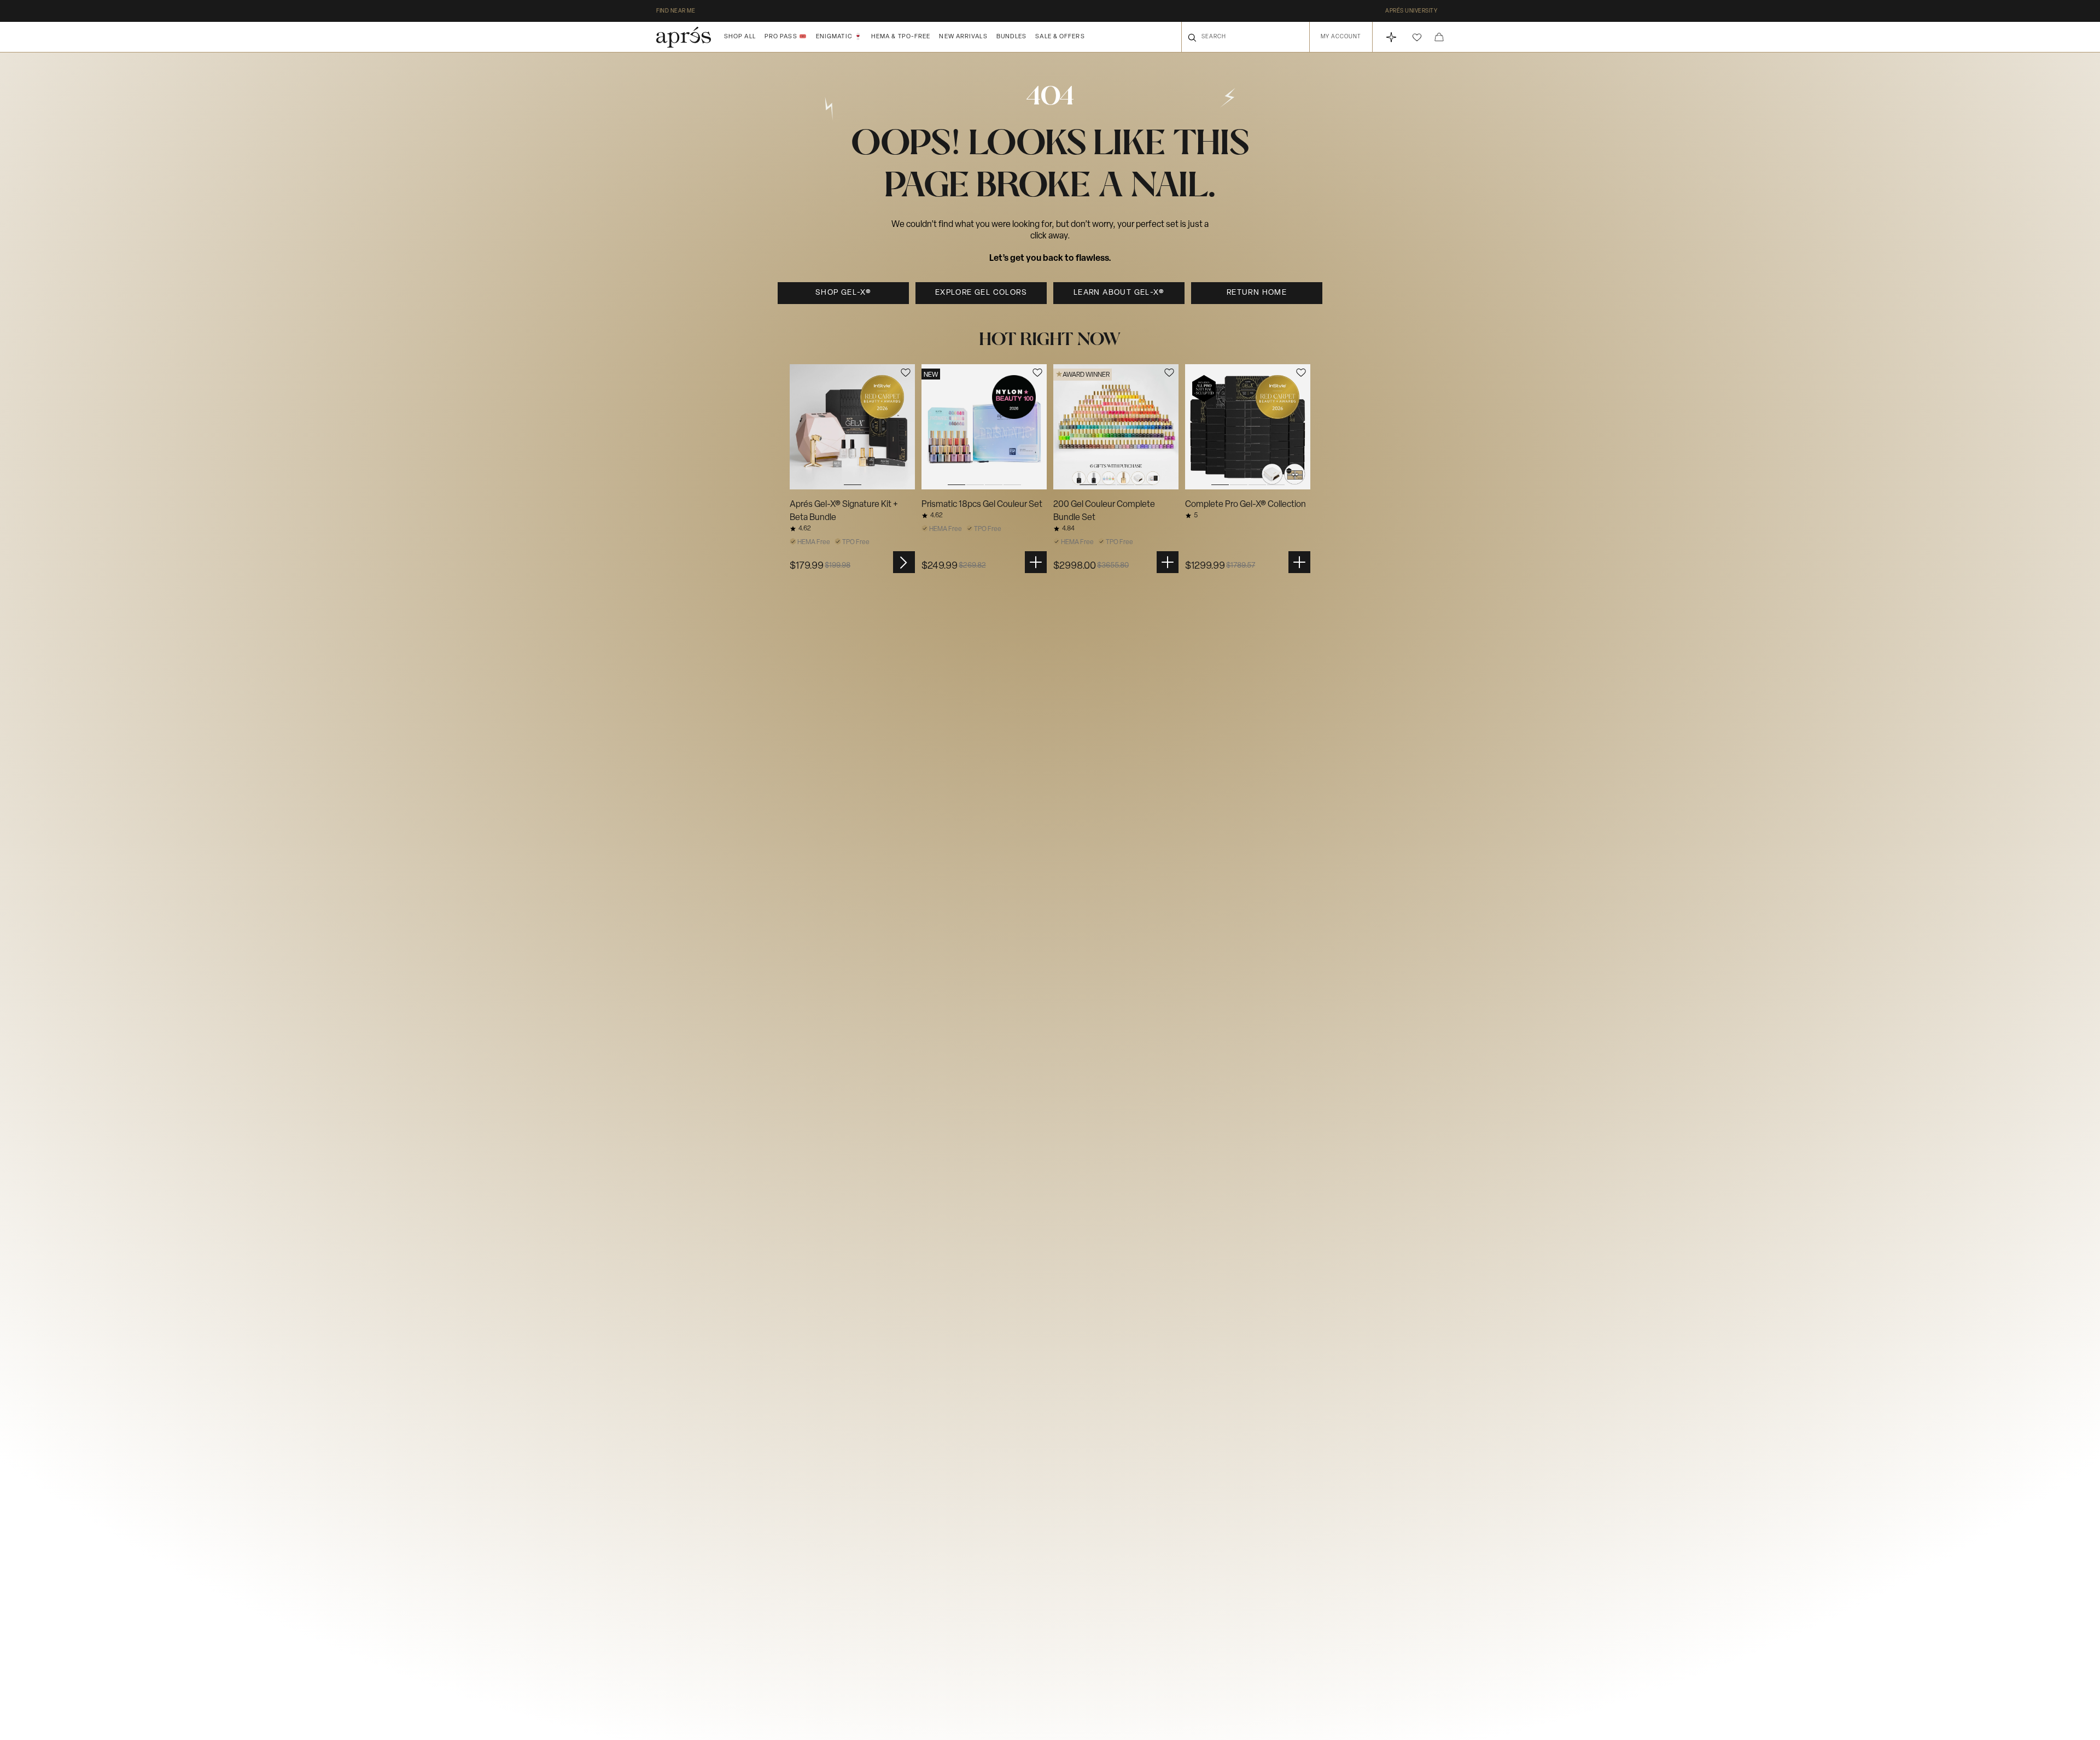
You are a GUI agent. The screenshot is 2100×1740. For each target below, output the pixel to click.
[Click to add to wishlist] (906, 373)
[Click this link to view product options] (904, 562)
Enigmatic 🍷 (839, 37)
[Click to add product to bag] (1036, 562)
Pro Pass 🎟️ (786, 37)
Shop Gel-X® (843, 293)
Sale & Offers (1060, 37)
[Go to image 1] (852, 427)
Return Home (1257, 293)
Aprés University (1411, 11)
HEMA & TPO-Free (901, 37)
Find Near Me (676, 11)
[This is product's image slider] (852, 427)
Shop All (740, 37)
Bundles (1012, 37)
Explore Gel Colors (981, 293)
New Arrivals (963, 37)
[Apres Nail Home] (684, 37)
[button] (1417, 37)
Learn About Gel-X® (1119, 293)
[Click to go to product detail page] (852, 427)
